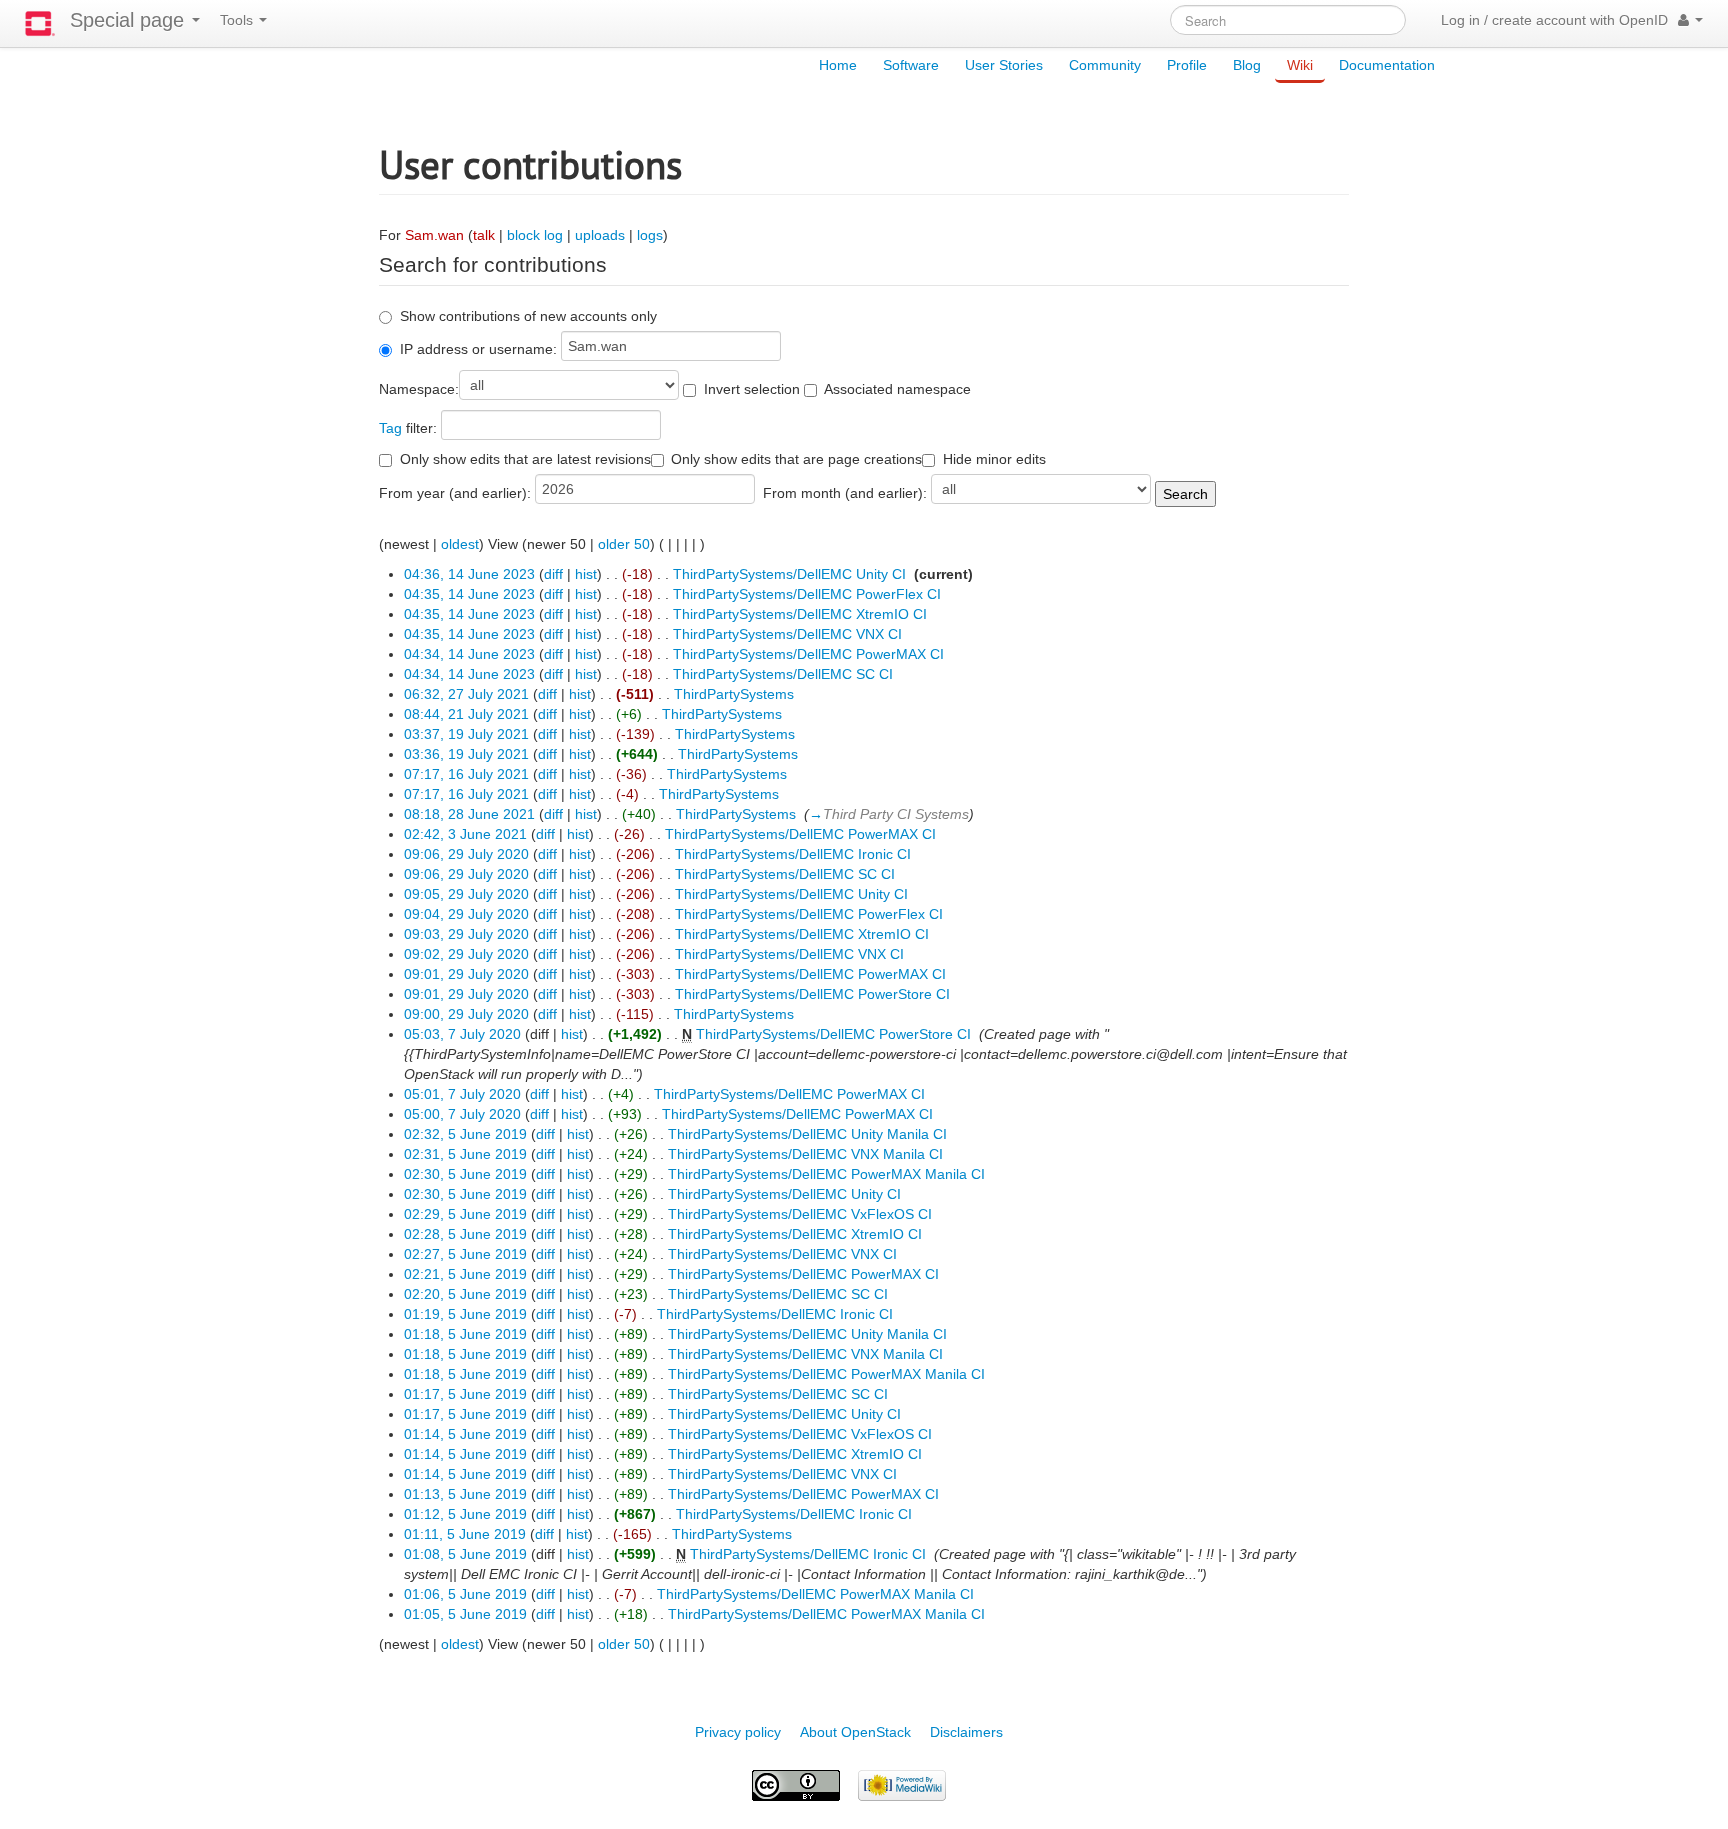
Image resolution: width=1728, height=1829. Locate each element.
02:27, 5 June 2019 (465, 1254)
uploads (600, 235)
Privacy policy (738, 1732)
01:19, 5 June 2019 (465, 1314)
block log (535, 235)
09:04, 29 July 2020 (466, 914)
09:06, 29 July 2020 (466, 854)
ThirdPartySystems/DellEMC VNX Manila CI (805, 1154)
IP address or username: (478, 349)
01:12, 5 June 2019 (465, 1514)
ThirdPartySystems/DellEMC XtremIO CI (800, 614)
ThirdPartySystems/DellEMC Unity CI (789, 574)
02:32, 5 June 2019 (465, 1134)
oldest (460, 544)
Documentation (1387, 65)
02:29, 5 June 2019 (465, 1214)
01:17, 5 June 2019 (465, 1394)
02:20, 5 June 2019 (465, 1294)
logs (650, 235)
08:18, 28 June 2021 (469, 814)
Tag (390, 428)
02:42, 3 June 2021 (465, 834)
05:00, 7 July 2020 (462, 1114)
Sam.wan (434, 235)
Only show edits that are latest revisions (525, 459)
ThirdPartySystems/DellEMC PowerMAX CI (808, 654)
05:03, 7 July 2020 (462, 1034)
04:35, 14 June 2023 (469, 594)
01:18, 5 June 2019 (465, 1334)
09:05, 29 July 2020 (466, 894)
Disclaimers (966, 1732)
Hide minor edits (994, 459)
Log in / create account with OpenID (1554, 20)
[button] (1690, 20)
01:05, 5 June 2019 (465, 1614)
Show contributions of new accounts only (528, 316)
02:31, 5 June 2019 (465, 1154)
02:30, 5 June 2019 (465, 1174)
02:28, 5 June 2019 (465, 1234)
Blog (1247, 65)
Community (1105, 65)
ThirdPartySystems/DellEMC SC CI (783, 674)
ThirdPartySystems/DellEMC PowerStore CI (812, 994)
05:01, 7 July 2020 (462, 1094)
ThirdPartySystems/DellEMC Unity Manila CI (807, 1134)
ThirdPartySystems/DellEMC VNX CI (787, 634)
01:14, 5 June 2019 (465, 1434)
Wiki (1300, 65)
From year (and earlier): (455, 493)
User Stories (1004, 65)
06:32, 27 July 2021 (466, 694)
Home (838, 65)
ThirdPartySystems (734, 694)
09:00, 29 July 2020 (466, 1014)
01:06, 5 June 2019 (465, 1594)
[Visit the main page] (40, 23)
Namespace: (419, 389)
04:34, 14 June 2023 (469, 654)
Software (911, 65)
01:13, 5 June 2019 (465, 1494)
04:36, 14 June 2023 (469, 574)
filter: (408, 428)
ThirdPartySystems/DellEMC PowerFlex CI (807, 594)
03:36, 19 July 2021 (466, 754)
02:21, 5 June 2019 (465, 1274)
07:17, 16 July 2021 (466, 774)
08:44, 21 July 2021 (466, 714)
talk (484, 235)
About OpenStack (855, 1732)
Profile (1187, 65)
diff (553, 574)
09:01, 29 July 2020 (466, 974)
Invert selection (752, 389)
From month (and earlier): (845, 493)
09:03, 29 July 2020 (466, 934)
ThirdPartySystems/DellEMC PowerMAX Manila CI (826, 1174)
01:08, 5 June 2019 (465, 1554)
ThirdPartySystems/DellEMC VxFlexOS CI (800, 1214)
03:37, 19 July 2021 (466, 734)
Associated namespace (897, 389)
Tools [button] (238, 20)
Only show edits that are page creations (796, 459)
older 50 (624, 544)
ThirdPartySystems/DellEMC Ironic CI (793, 854)
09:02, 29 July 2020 (466, 954)
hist (586, 574)
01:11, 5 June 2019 (465, 1534)
